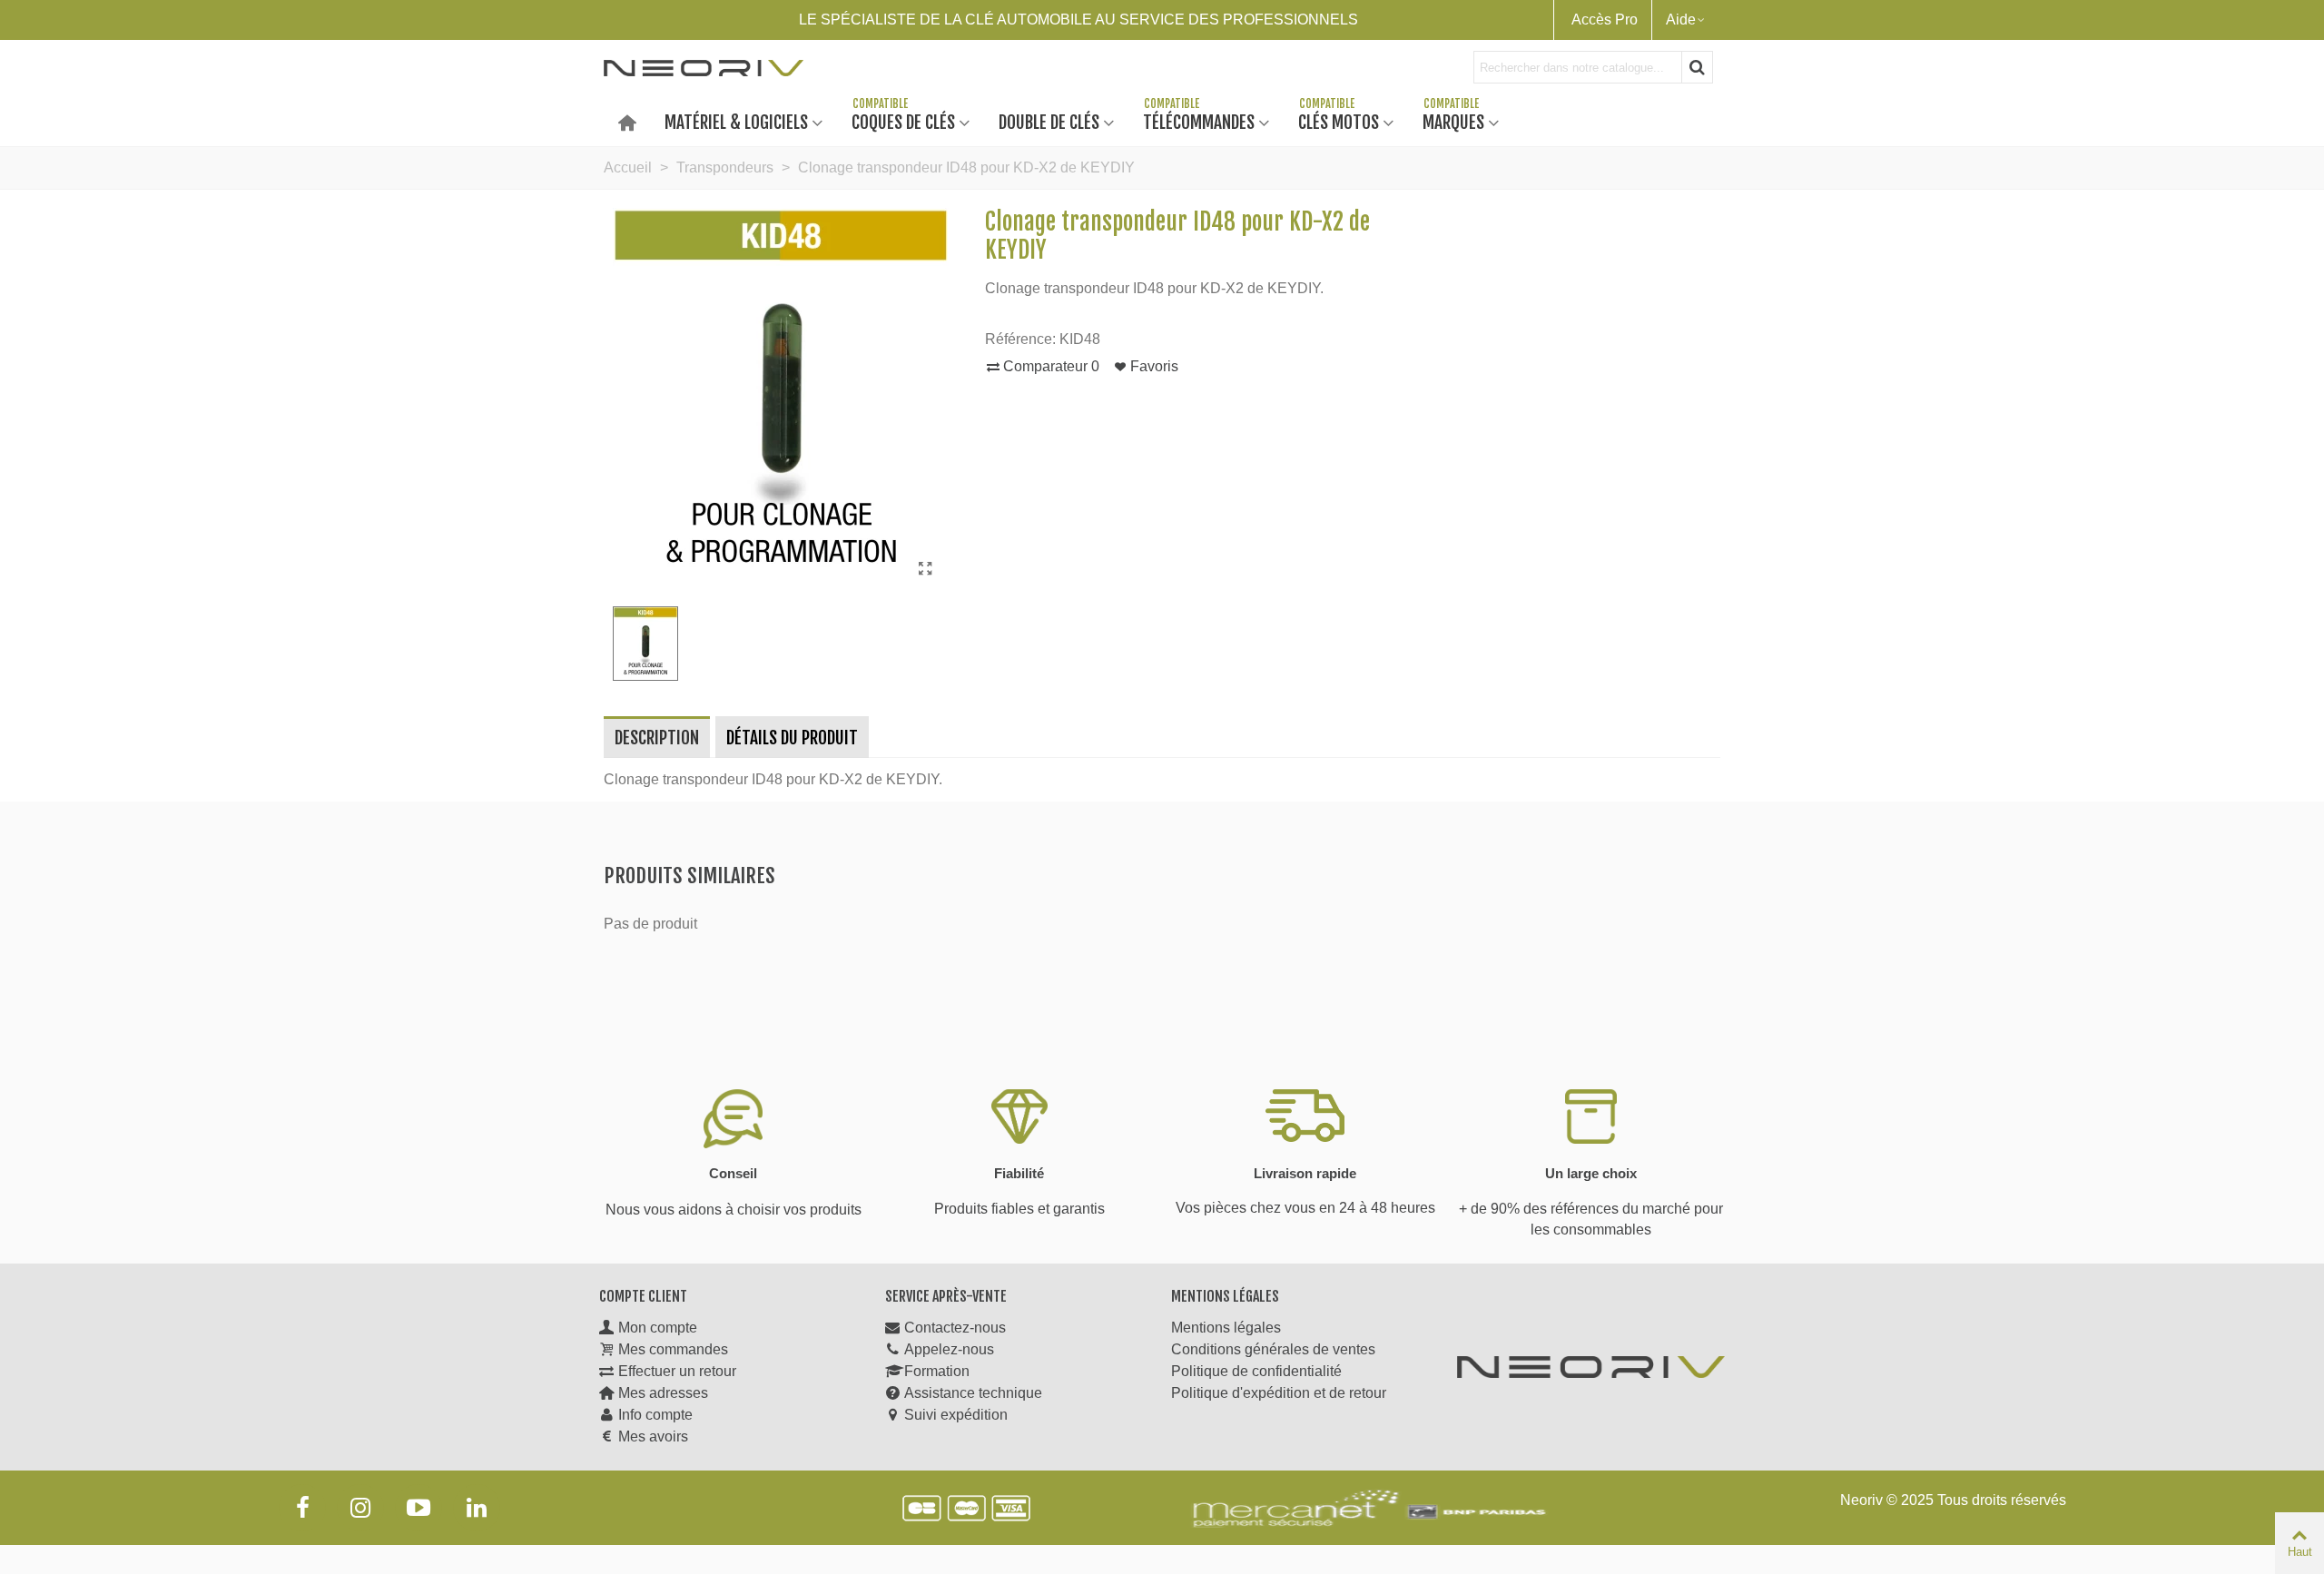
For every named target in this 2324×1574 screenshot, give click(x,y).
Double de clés (1049, 121)
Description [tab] (657, 738)
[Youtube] (419, 1508)
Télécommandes (1199, 121)
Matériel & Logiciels (736, 121)
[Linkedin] (477, 1508)
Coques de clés (903, 121)
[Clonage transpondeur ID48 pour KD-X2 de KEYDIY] (926, 569)
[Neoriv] (704, 67)
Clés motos (1339, 121)
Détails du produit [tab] (792, 738)
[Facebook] (302, 1508)
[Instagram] (360, 1508)
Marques (1453, 121)
